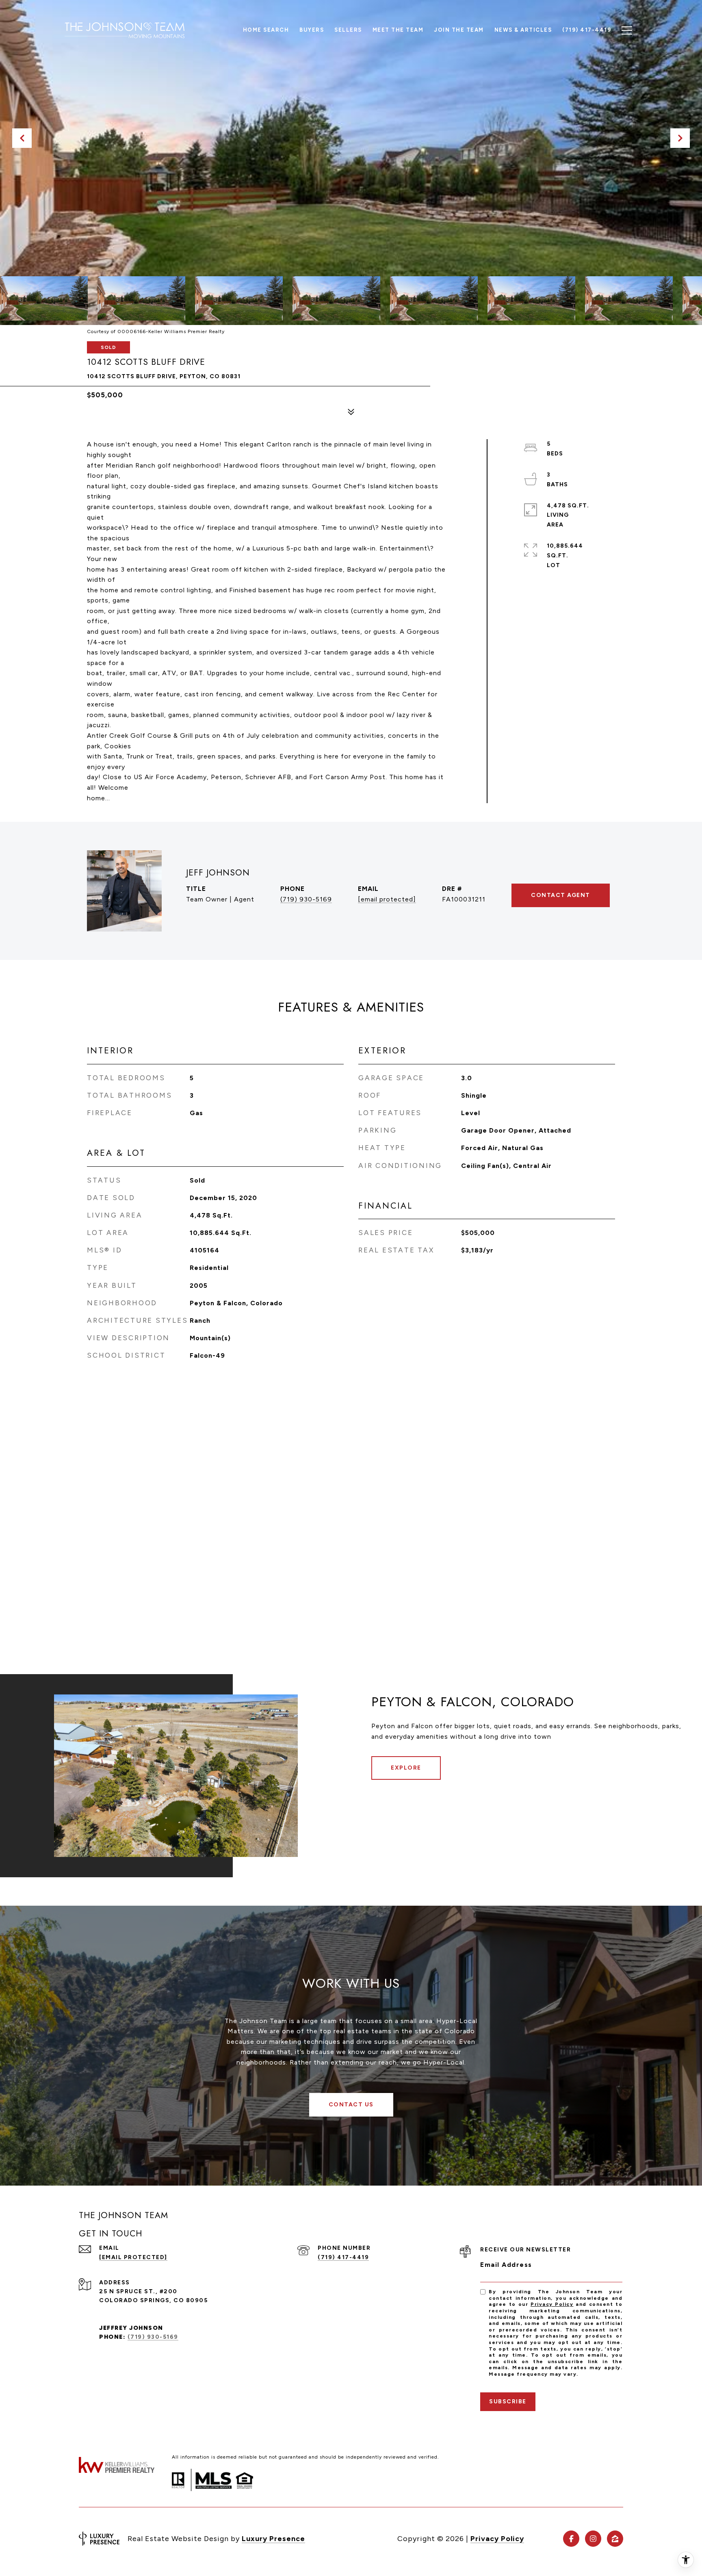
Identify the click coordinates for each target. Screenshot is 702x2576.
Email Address (506, 2265)
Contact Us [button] (351, 2105)
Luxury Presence (273, 2539)
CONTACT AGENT (561, 895)
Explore (406, 1768)
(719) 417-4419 (343, 2257)
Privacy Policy (552, 2304)
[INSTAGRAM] (593, 2539)
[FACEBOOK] (571, 2539)
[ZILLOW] (615, 2539)
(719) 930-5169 (306, 899)
